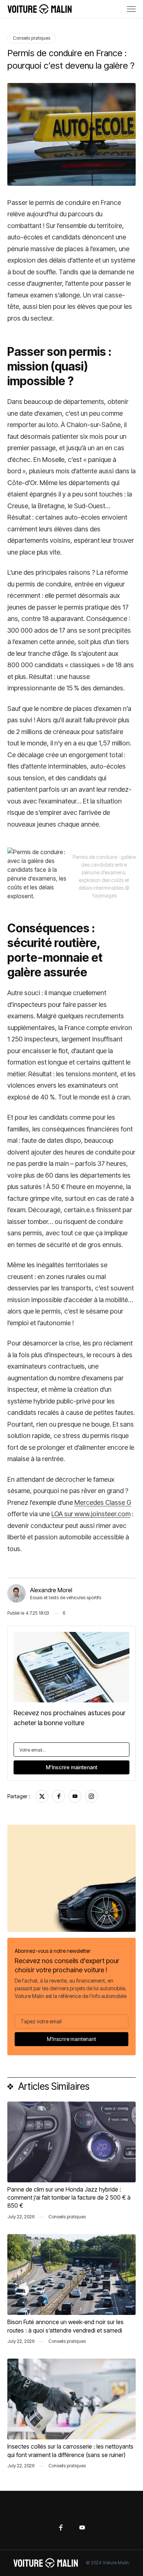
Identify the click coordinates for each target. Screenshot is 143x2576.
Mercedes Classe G (103, 1502)
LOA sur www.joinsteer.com (91, 1514)
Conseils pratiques (32, 38)
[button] (131, 9)
